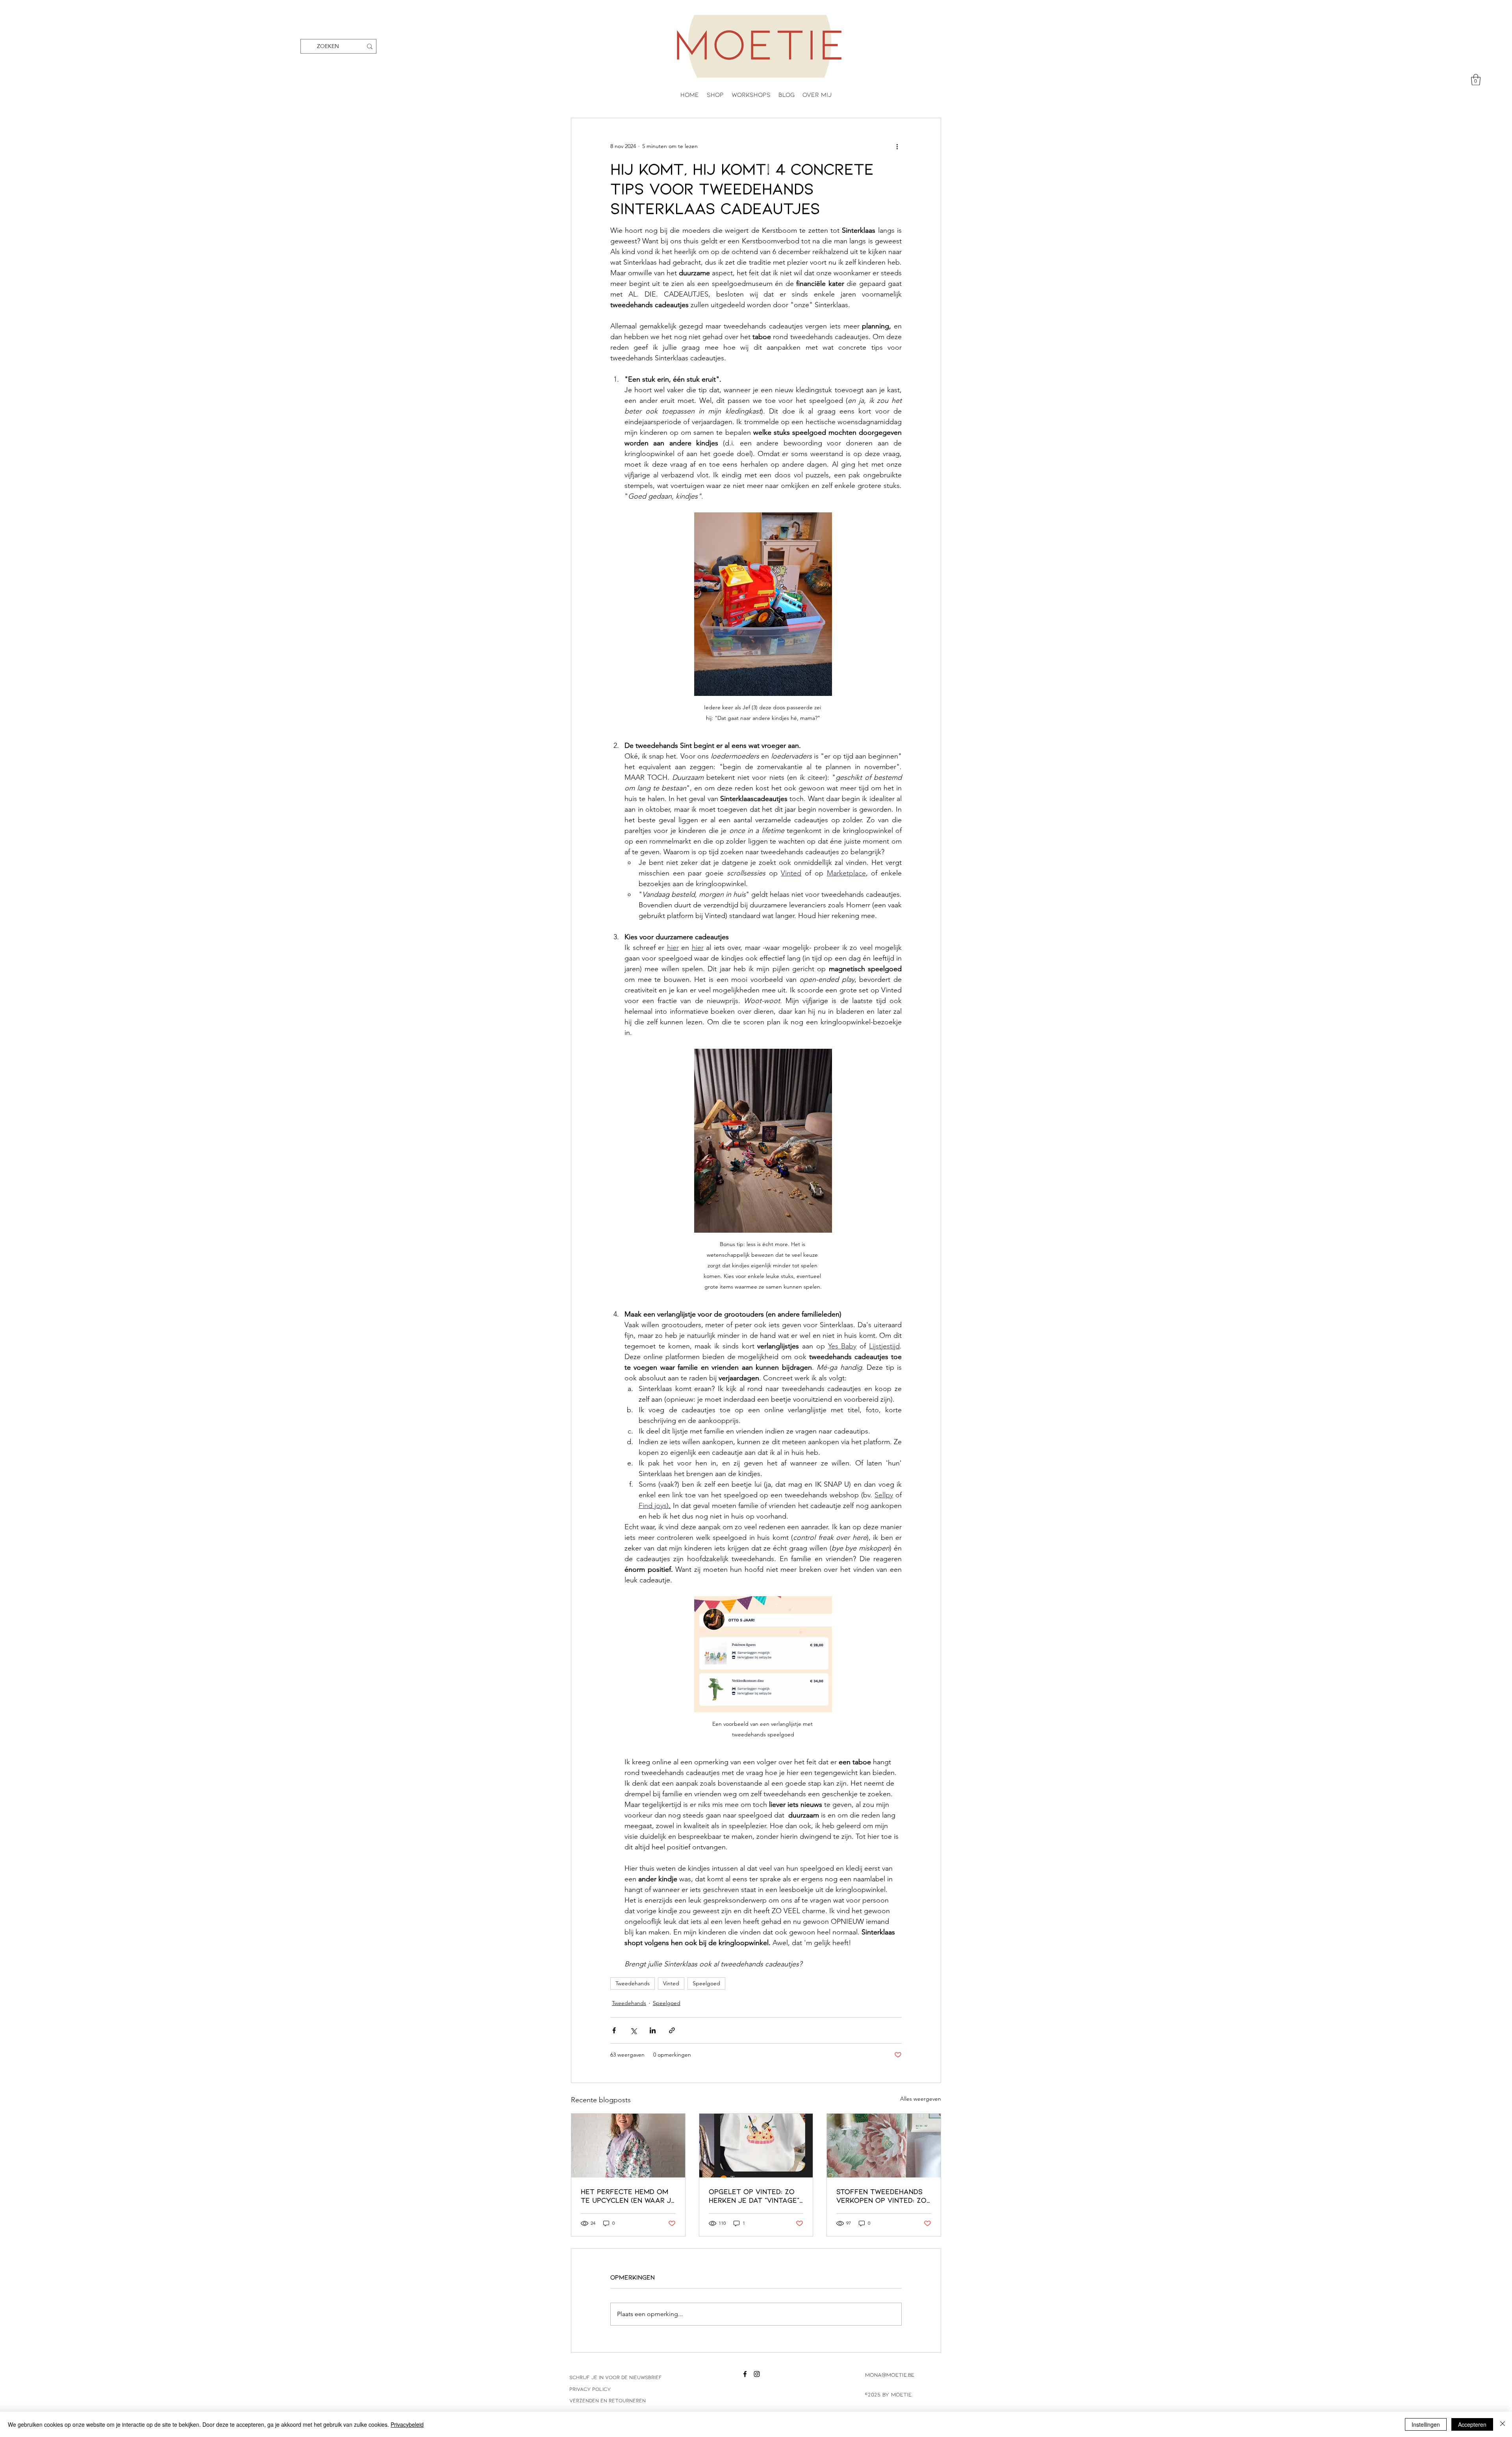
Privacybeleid (407, 2424)
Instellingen (1426, 2424)
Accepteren (1472, 2424)
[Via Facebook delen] (614, 2030)
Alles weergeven (921, 2099)
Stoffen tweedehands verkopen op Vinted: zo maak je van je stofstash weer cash (881, 2196)
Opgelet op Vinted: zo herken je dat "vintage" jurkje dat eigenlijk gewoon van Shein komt (755, 2196)
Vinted (671, 1983)
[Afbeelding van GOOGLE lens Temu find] (756, 2146)
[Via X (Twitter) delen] (633, 2030)
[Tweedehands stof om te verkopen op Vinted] (884, 2146)
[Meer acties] (897, 147)
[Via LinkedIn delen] (653, 2030)
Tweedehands (633, 1983)
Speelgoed (706, 1983)
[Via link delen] (672, 2030)
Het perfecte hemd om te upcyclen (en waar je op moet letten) (628, 2196)
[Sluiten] (1503, 2424)
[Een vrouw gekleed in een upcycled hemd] (628, 2146)
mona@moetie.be (890, 2375)
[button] (1476, 80)
